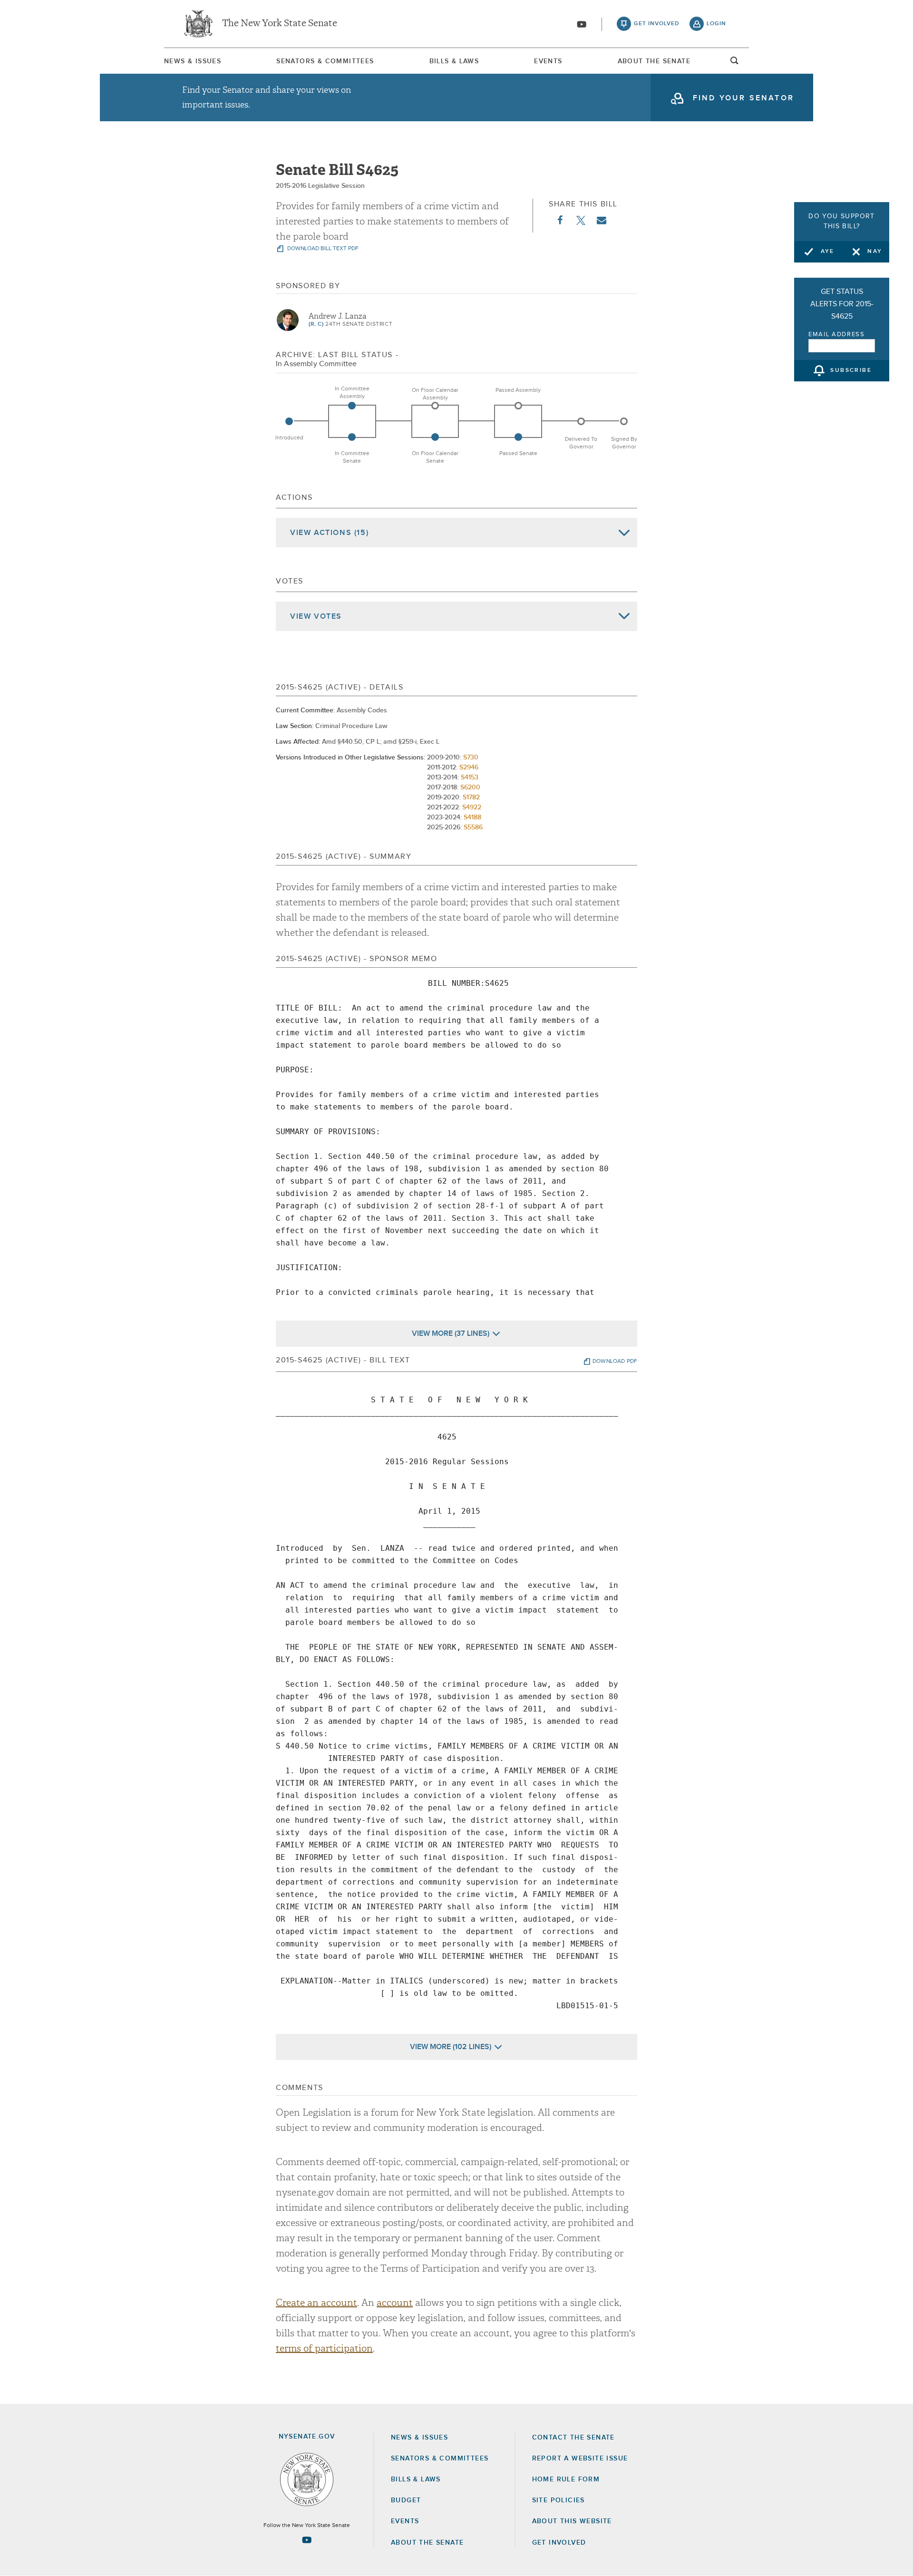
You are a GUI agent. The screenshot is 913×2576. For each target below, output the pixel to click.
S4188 (472, 817)
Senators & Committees (325, 61)
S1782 (471, 797)
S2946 (469, 768)
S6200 (470, 787)
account (395, 2303)
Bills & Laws (454, 61)
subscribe (851, 371)
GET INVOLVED (559, 2543)
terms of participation (324, 2348)
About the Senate (427, 2543)
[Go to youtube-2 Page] (307, 2540)
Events (548, 61)
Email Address (837, 335)
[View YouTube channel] (582, 24)
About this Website (572, 2521)
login (716, 24)
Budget (406, 2500)
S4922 (472, 807)
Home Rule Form (566, 2479)
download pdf (615, 1361)
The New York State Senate (280, 24)
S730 (471, 758)
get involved (657, 24)
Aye (828, 252)
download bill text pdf (322, 249)
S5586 (473, 827)
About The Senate (654, 61)
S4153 (470, 778)
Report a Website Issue (580, 2459)
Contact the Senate (573, 2438)
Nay (875, 252)
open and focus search (735, 63)
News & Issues (193, 61)
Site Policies (558, 2500)
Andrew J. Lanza (338, 316)
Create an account (316, 2303)
